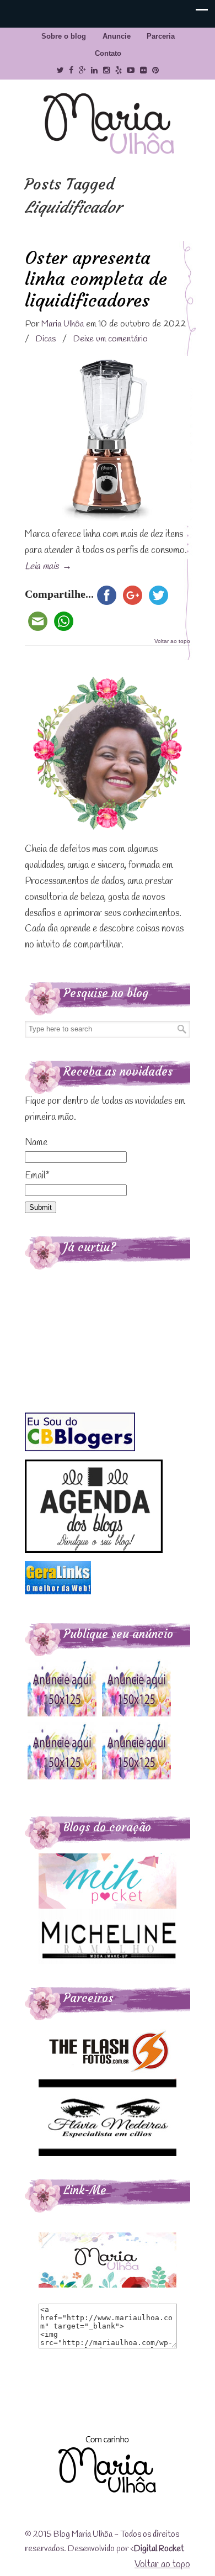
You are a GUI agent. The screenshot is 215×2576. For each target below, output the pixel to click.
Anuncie (117, 36)
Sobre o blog (64, 36)
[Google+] (82, 70)
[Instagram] (106, 70)
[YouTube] (131, 70)
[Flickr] (143, 70)
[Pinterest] (155, 70)
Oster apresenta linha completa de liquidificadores (96, 279)
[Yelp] (119, 70)
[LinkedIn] (94, 70)
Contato (108, 53)
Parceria (161, 36)
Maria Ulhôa (108, 124)
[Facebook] (71, 70)
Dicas (46, 339)
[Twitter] (60, 70)
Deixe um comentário (111, 339)
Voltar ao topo (172, 641)
